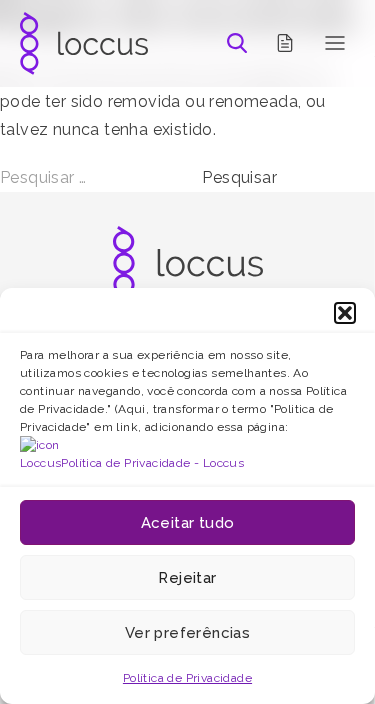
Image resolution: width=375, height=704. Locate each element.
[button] (345, 313)
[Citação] (285, 43)
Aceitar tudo (188, 523)
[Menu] (335, 43)
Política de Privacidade (187, 678)
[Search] (237, 43)
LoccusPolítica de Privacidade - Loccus (132, 463)
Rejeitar (187, 578)
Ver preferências (187, 633)
